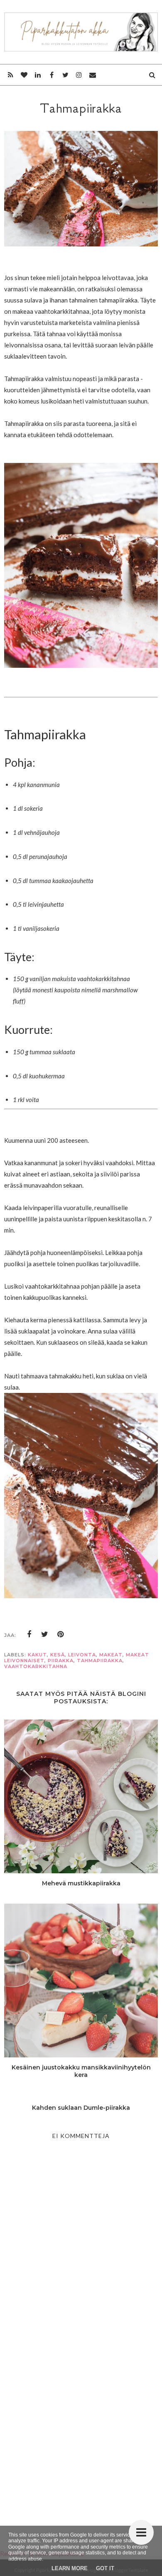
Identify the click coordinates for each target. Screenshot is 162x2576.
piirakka (61, 1661)
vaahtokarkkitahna (36, 1666)
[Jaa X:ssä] (45, 1634)
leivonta (82, 1655)
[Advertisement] (81, 2425)
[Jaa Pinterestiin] (61, 1634)
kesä (58, 1655)
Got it (105, 2568)
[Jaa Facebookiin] (29, 1634)
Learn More (70, 2568)
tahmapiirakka (100, 1661)
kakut (37, 1655)
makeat (111, 1655)
